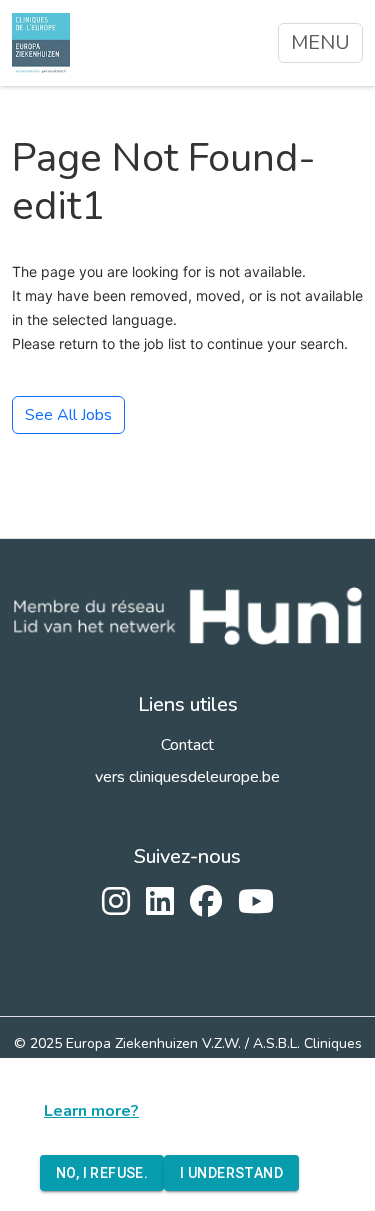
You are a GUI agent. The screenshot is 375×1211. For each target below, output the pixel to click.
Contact (187, 745)
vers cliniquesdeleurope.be (187, 777)
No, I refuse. (102, 1173)
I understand (231, 1173)
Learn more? (91, 1111)
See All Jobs (68, 415)
